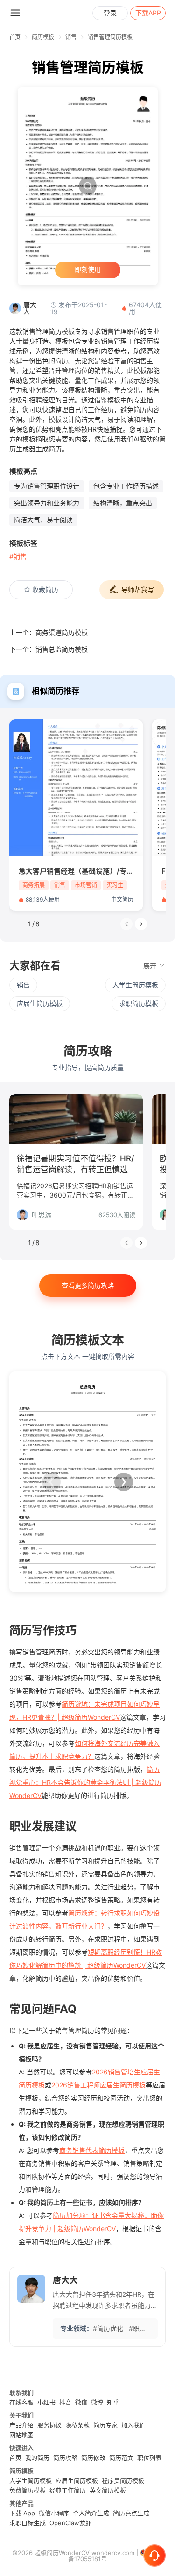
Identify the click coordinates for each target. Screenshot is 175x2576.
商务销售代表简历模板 (92, 2150)
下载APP (148, 13)
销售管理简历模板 (110, 37)
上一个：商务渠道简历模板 (49, 632)
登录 (110, 13)
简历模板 (43, 37)
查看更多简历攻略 (88, 1285)
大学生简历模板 (135, 985)
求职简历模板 (139, 1003)
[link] (43, 37)
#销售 (18, 556)
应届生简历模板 (40, 1003)
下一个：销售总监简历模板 (49, 649)
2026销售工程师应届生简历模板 (98, 2085)
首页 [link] (15, 37)
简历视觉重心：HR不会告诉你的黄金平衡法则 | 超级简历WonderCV (85, 1782)
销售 (71, 37)
